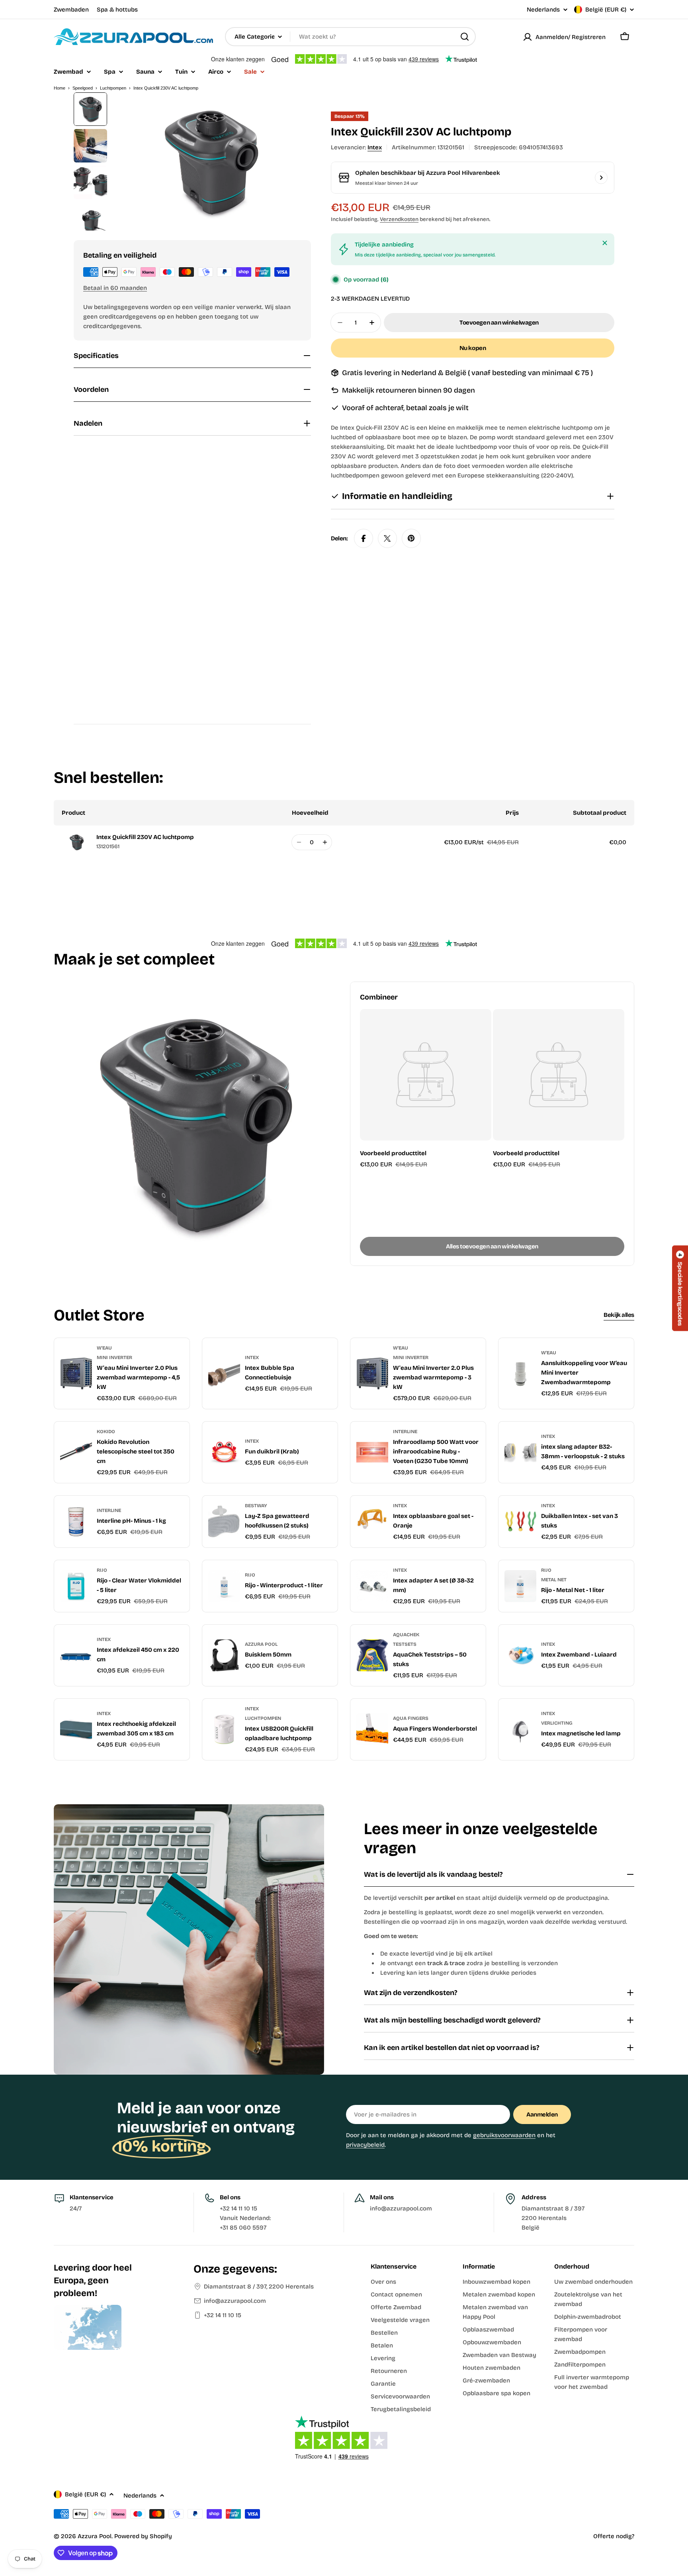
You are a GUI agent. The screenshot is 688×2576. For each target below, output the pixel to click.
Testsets (405, 1644)
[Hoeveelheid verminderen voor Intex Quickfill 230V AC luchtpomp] (299, 842)
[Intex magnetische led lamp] (520, 1729)
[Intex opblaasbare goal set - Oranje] (372, 1522)
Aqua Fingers (411, 1718)
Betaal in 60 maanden (115, 288)
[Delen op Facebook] (364, 538)
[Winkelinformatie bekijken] (601, 178)
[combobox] (350, 37)
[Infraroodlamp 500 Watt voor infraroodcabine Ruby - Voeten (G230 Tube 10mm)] (372, 1452)
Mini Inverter (114, 1357)
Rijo (102, 1570)
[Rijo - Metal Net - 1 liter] (520, 1586)
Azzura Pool (261, 1644)
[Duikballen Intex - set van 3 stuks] (520, 1522)
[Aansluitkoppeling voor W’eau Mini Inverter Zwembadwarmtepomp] (520, 1373)
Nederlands (543, 10)
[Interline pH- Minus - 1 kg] (76, 1522)
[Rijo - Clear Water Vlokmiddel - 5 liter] (76, 1586)
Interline (405, 1432)
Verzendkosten (399, 219)
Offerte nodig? (614, 2536)
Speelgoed (83, 88)
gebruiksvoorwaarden (504, 2135)
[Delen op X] (387, 538)
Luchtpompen (113, 88)
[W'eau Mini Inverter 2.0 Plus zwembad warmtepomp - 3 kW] (372, 1373)
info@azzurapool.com (235, 2301)
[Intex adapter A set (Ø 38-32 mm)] (372, 1586)
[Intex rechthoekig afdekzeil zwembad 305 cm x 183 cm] (76, 1729)
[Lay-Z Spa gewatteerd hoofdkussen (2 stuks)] (224, 1522)
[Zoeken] (465, 37)
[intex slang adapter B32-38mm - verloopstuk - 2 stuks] (520, 1452)
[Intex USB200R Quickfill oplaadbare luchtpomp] (224, 1729)
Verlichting (557, 1723)
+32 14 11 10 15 (223, 2315)
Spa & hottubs (117, 10)
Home (60, 88)
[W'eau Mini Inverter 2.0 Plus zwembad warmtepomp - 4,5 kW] (76, 1373)
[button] (680, 1288)
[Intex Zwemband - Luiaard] (520, 1655)
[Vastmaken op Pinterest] (411, 538)
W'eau (104, 1348)
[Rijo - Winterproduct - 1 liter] (224, 1586)
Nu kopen (473, 348)
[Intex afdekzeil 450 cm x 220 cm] (76, 1655)
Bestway (256, 1506)
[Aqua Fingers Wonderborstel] (372, 1729)
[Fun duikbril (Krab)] (224, 1452)
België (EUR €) (606, 10)
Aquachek (406, 1635)
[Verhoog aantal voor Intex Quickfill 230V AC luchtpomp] (325, 842)
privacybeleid (365, 2145)
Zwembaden (71, 10)
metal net (554, 1580)
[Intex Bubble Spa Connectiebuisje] (224, 1373)
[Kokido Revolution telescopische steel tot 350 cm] (76, 1452)
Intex (375, 147)
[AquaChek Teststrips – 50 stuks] (372, 1655)
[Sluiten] (605, 243)
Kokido (106, 1432)
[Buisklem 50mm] (224, 1655)
